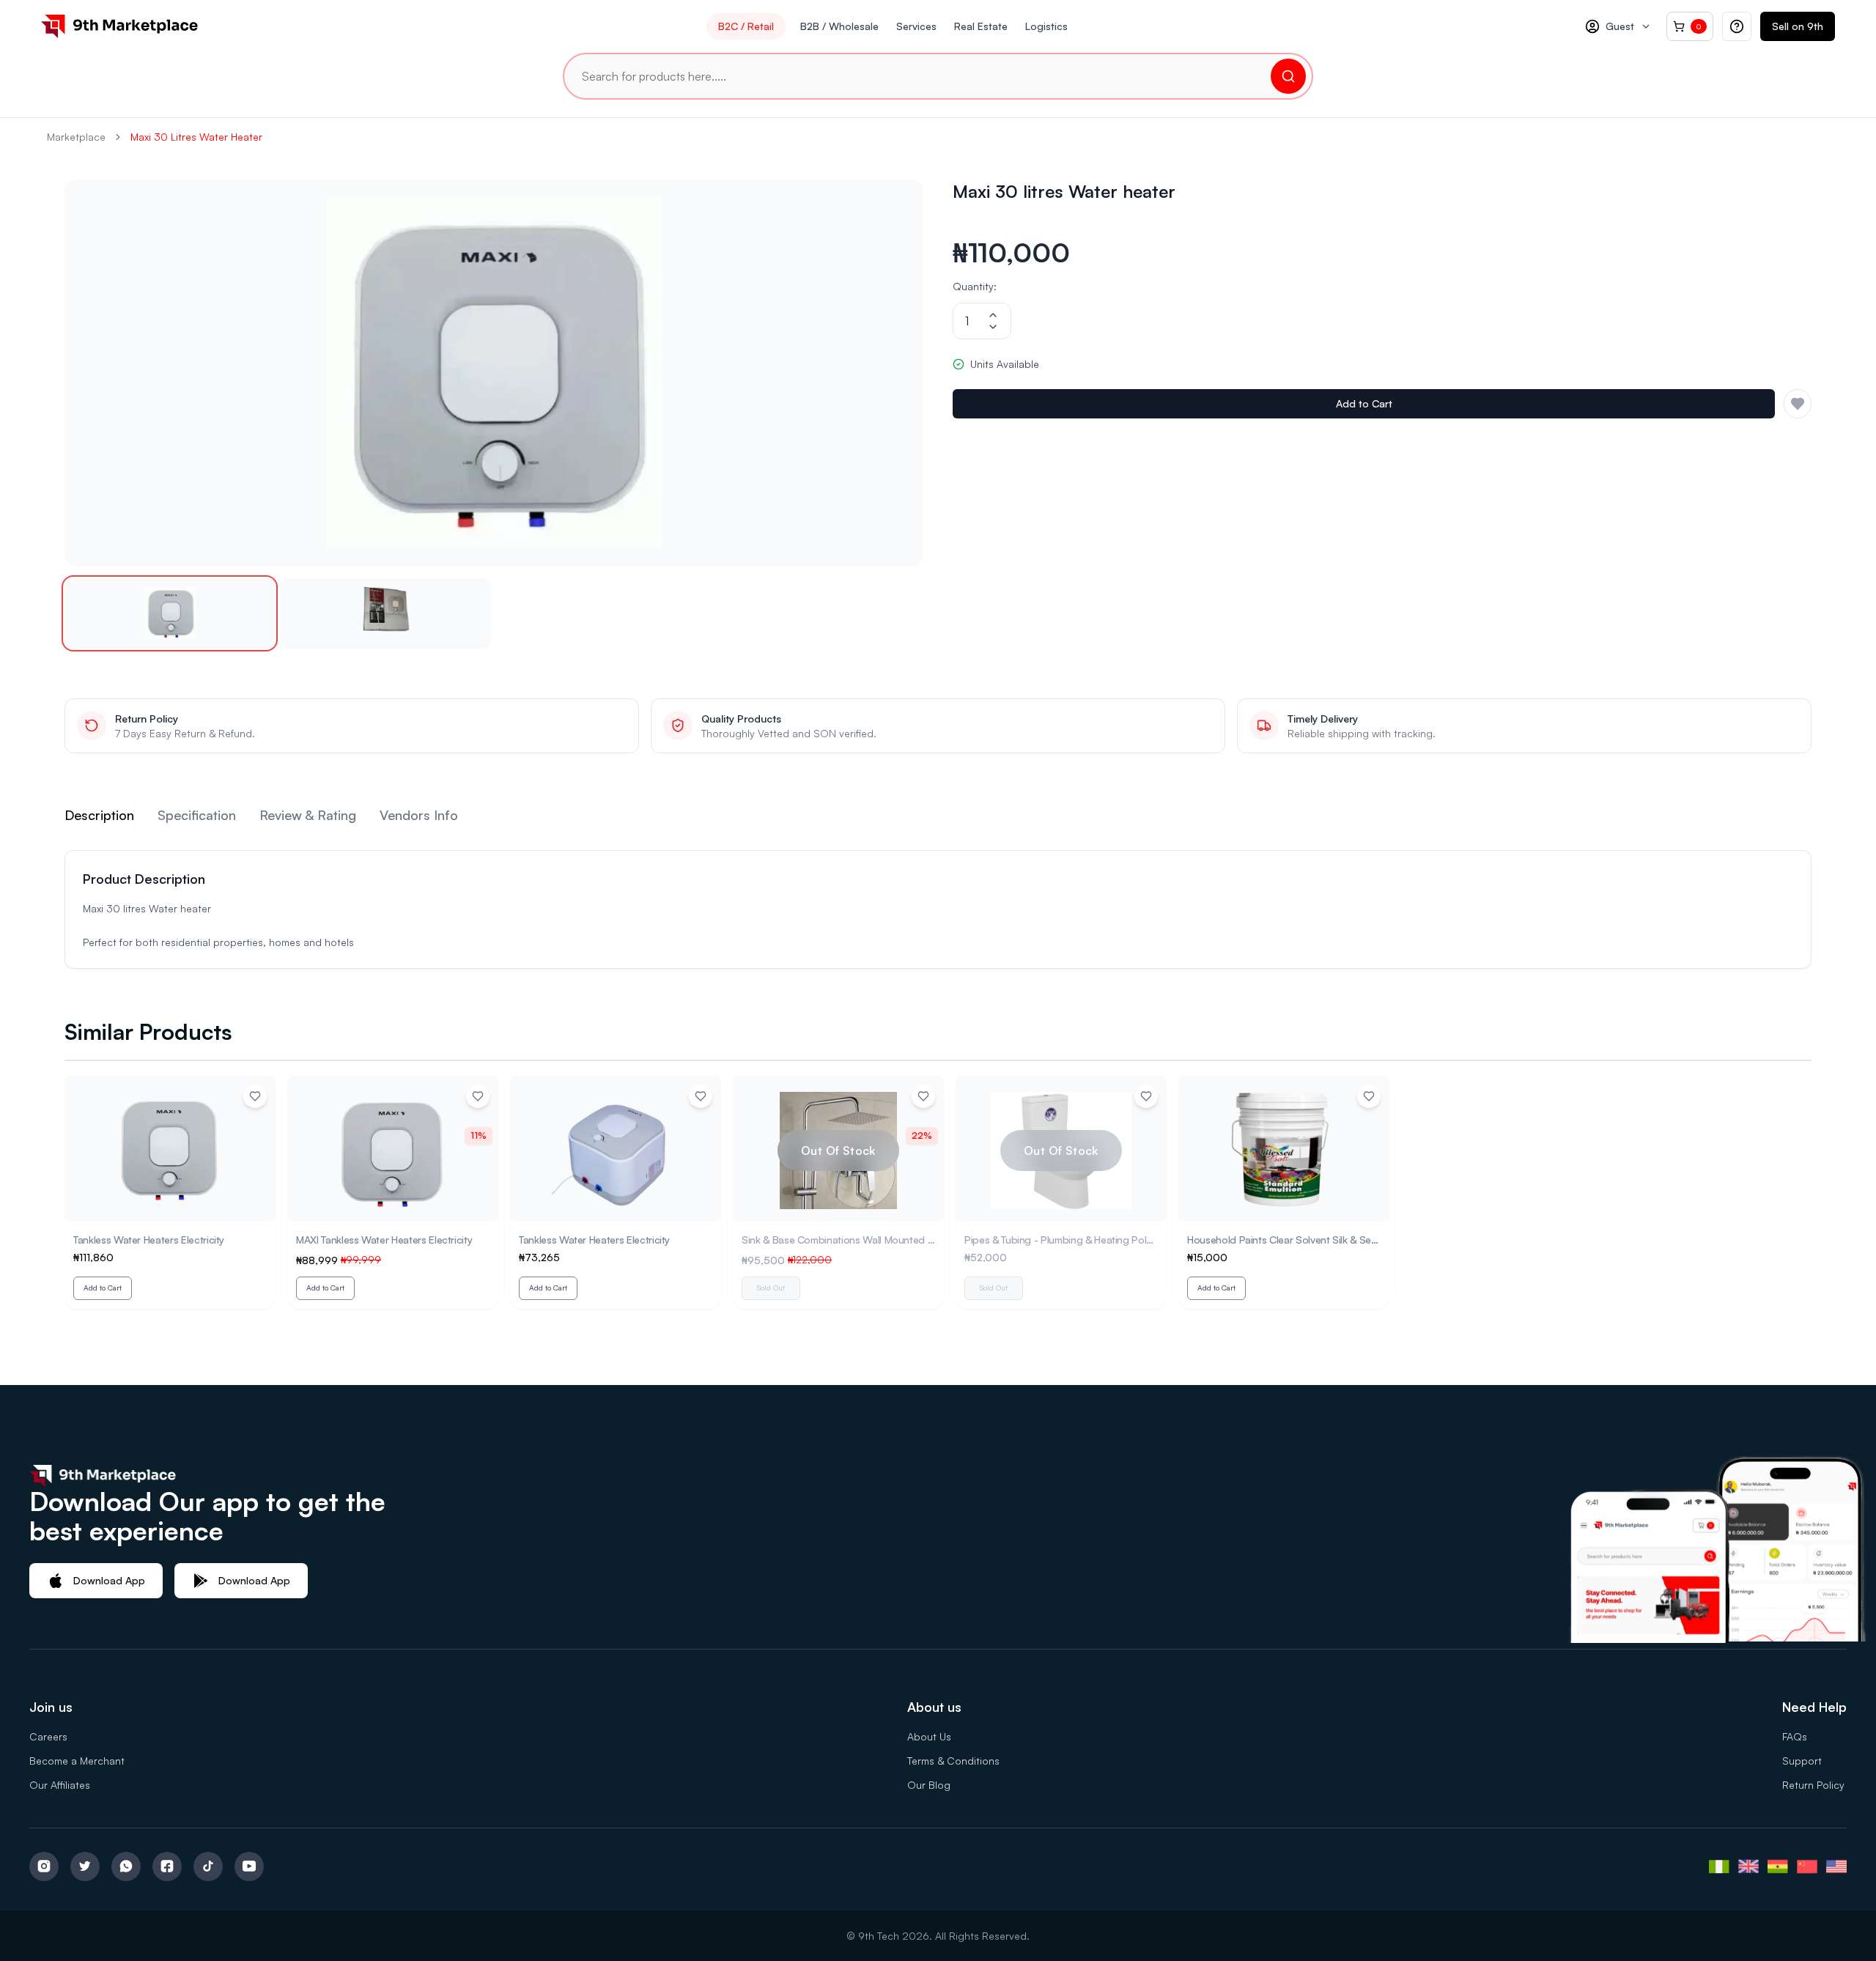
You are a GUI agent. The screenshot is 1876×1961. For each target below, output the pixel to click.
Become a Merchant (77, 1761)
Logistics (1046, 26)
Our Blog (929, 1785)
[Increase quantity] (993, 315)
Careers (48, 1736)
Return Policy (1813, 1785)
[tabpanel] (938, 909)
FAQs (1795, 1736)
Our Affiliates (60, 1785)
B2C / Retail (746, 26)
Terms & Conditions (953, 1761)
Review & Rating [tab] (308, 815)
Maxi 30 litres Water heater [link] (196, 137)
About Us (929, 1736)
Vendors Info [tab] (419, 815)
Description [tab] (99, 815)
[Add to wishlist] (255, 1096)
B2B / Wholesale (839, 26)
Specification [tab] (197, 815)
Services (916, 26)
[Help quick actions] (1737, 26)
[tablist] (938, 818)
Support (1802, 1761)
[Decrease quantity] (993, 327)
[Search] (1288, 76)
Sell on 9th (1798, 26)
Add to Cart (1364, 403)
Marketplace (76, 137)
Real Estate (981, 26)
